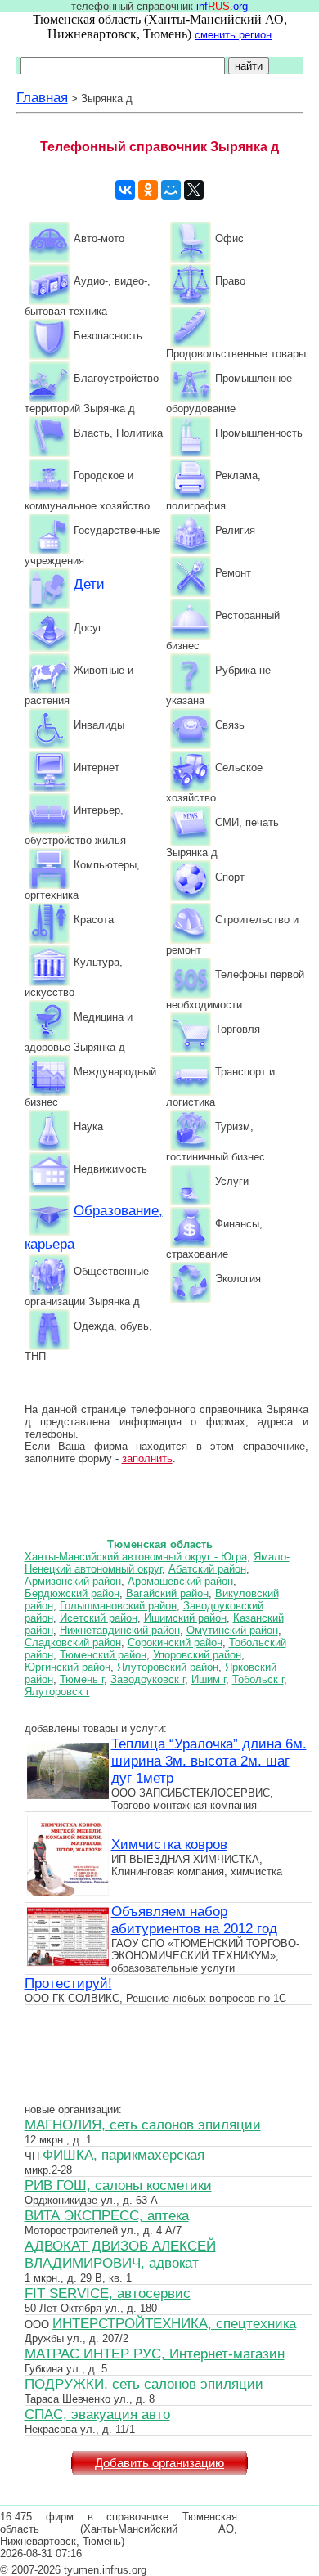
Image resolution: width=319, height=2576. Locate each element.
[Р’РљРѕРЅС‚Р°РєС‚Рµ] (125, 190)
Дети (89, 584)
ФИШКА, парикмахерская (124, 2155)
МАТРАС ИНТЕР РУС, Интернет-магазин (155, 2354)
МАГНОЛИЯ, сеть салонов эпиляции (143, 2125)
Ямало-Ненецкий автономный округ (157, 1563)
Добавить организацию (159, 2463)
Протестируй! (68, 1983)
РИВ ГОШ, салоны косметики (118, 2185)
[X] (194, 190)
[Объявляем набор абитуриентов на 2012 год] (68, 1964)
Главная (42, 97)
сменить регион (233, 35)
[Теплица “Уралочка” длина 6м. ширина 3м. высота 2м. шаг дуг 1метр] (68, 1797)
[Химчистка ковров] (68, 1893)
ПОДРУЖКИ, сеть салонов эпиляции (144, 2384)
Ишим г (209, 1679)
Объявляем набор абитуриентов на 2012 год (194, 1920)
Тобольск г (258, 1679)
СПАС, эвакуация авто (97, 2414)
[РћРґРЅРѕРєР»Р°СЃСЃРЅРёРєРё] (148, 190)
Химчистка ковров (169, 1844)
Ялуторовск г (57, 1692)
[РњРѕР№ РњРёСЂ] (171, 190)
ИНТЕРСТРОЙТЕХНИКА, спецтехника (174, 2323)
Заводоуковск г (148, 1679)
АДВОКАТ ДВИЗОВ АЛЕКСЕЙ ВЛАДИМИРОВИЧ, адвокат (120, 2254)
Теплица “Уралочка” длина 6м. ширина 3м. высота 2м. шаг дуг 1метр (209, 1761)
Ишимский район (185, 1618)
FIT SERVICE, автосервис (108, 2293)
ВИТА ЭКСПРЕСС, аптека (107, 2215)
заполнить (147, 1459)
